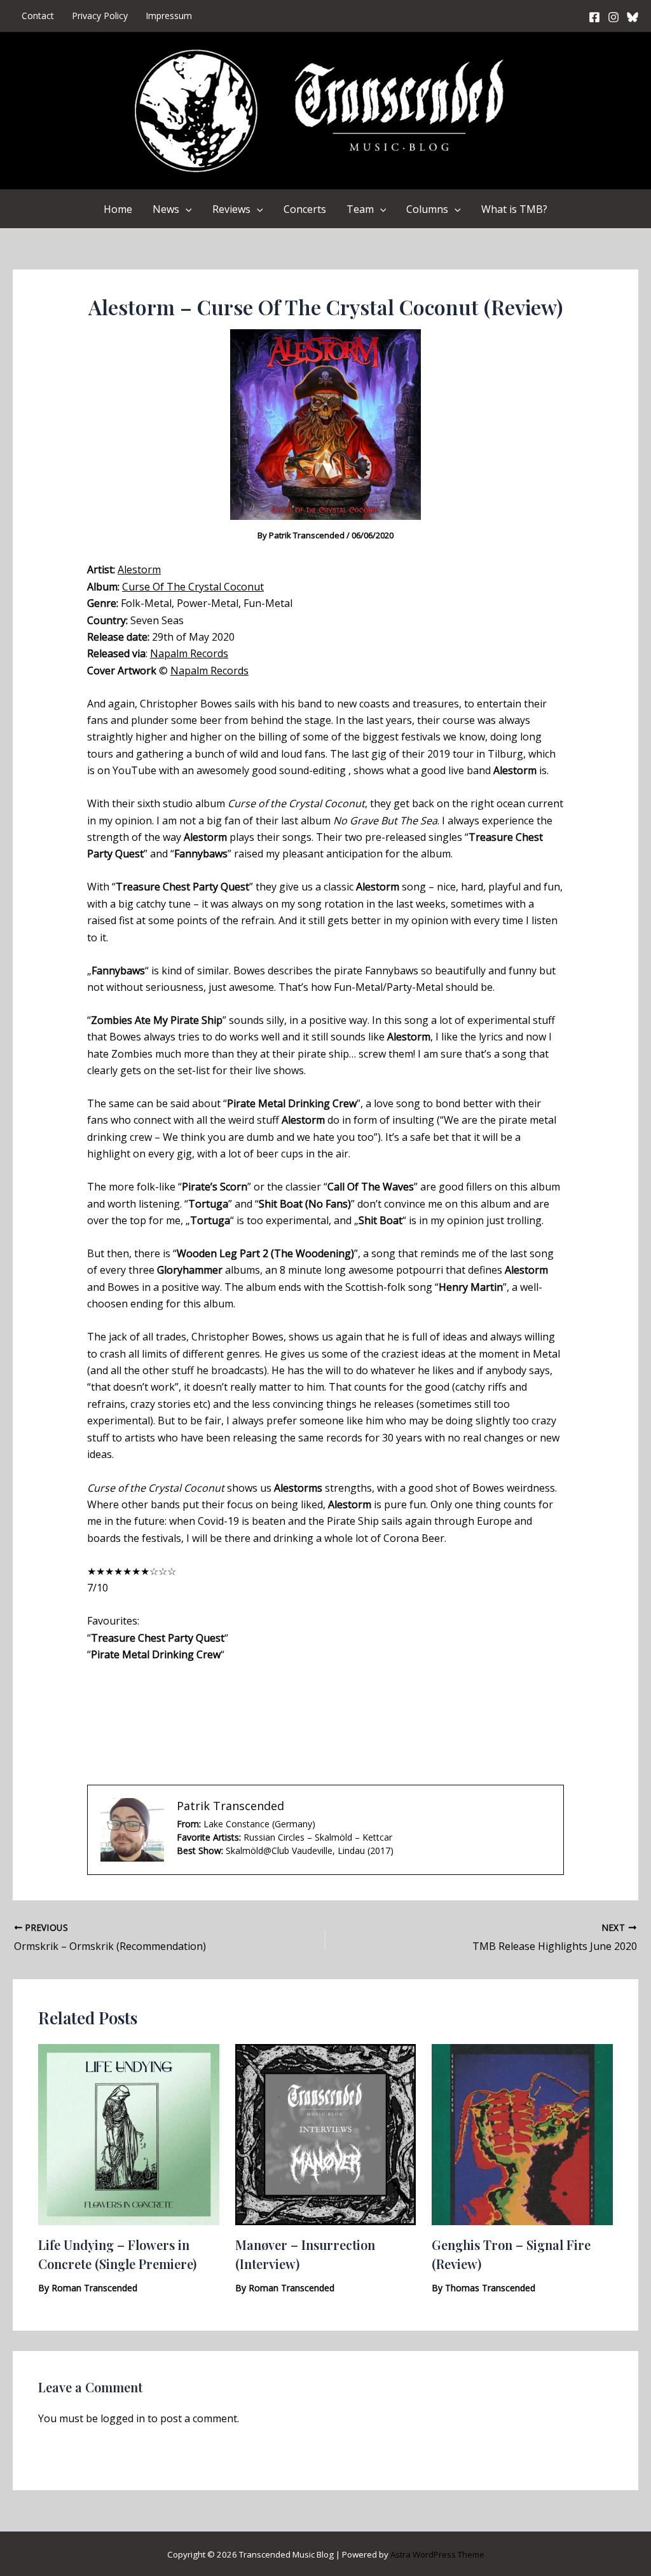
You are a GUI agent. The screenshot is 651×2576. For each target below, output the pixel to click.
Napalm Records (189, 653)
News (166, 209)
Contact (38, 16)
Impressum (169, 16)
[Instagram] (613, 17)
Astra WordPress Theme (437, 2554)
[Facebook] (594, 17)
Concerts (305, 209)
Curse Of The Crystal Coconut (193, 587)
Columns (427, 209)
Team (360, 209)
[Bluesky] (633, 17)
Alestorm (139, 569)
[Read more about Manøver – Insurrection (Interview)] (326, 2134)
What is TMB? (514, 209)
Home (118, 209)
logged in (123, 2418)
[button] (186, 209)
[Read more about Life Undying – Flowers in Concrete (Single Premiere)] (129, 2134)
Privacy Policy (100, 16)
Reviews (231, 209)
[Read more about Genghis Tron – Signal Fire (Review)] (522, 2134)
